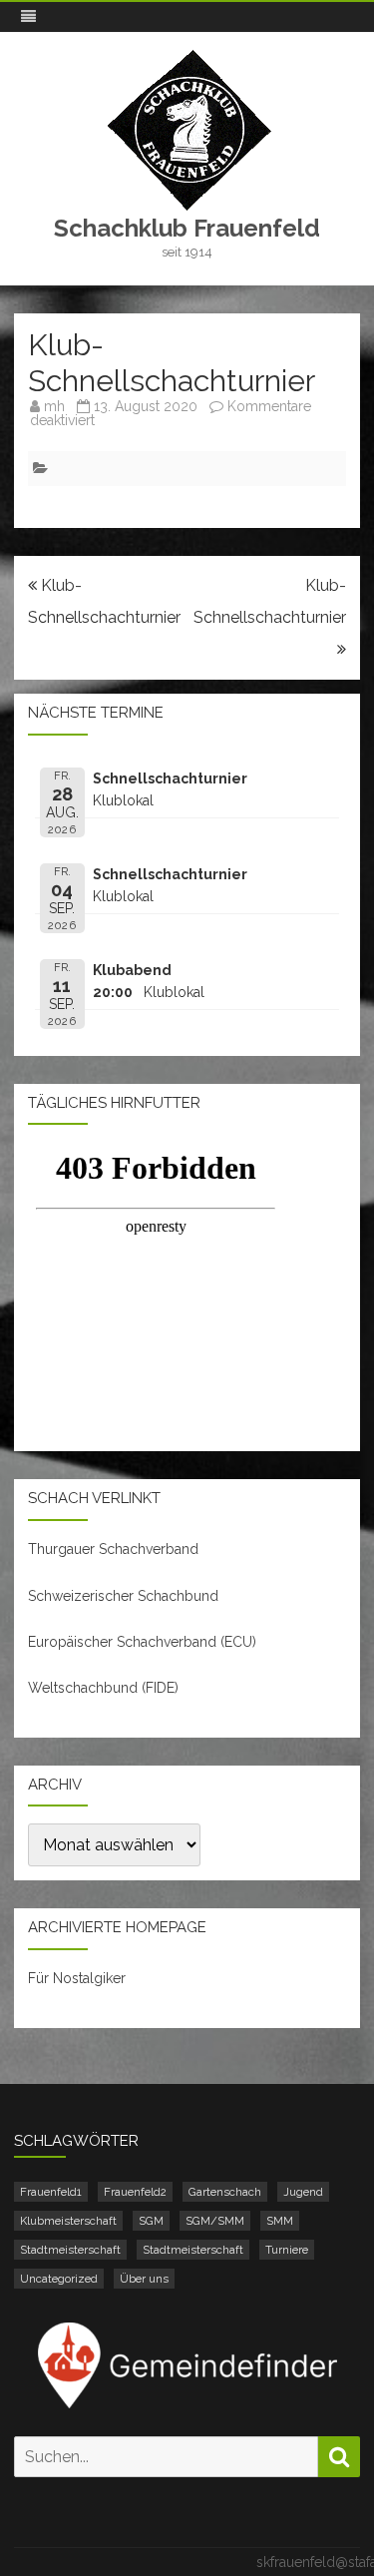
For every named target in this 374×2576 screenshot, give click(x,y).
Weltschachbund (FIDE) (103, 1688)
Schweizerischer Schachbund (123, 1596)
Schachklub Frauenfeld (187, 229)
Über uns (144, 2279)
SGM (151, 2221)
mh (54, 406)
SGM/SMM (215, 2221)
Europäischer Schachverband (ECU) (142, 1642)
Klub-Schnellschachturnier (270, 601)
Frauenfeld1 (51, 2192)
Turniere (287, 2250)
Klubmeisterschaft (68, 2221)
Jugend (303, 2192)
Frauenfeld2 (135, 2192)
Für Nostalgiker (77, 1978)
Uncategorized (59, 2279)
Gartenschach (225, 2192)
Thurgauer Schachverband (113, 1549)
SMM (280, 2221)
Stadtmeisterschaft (70, 2250)
